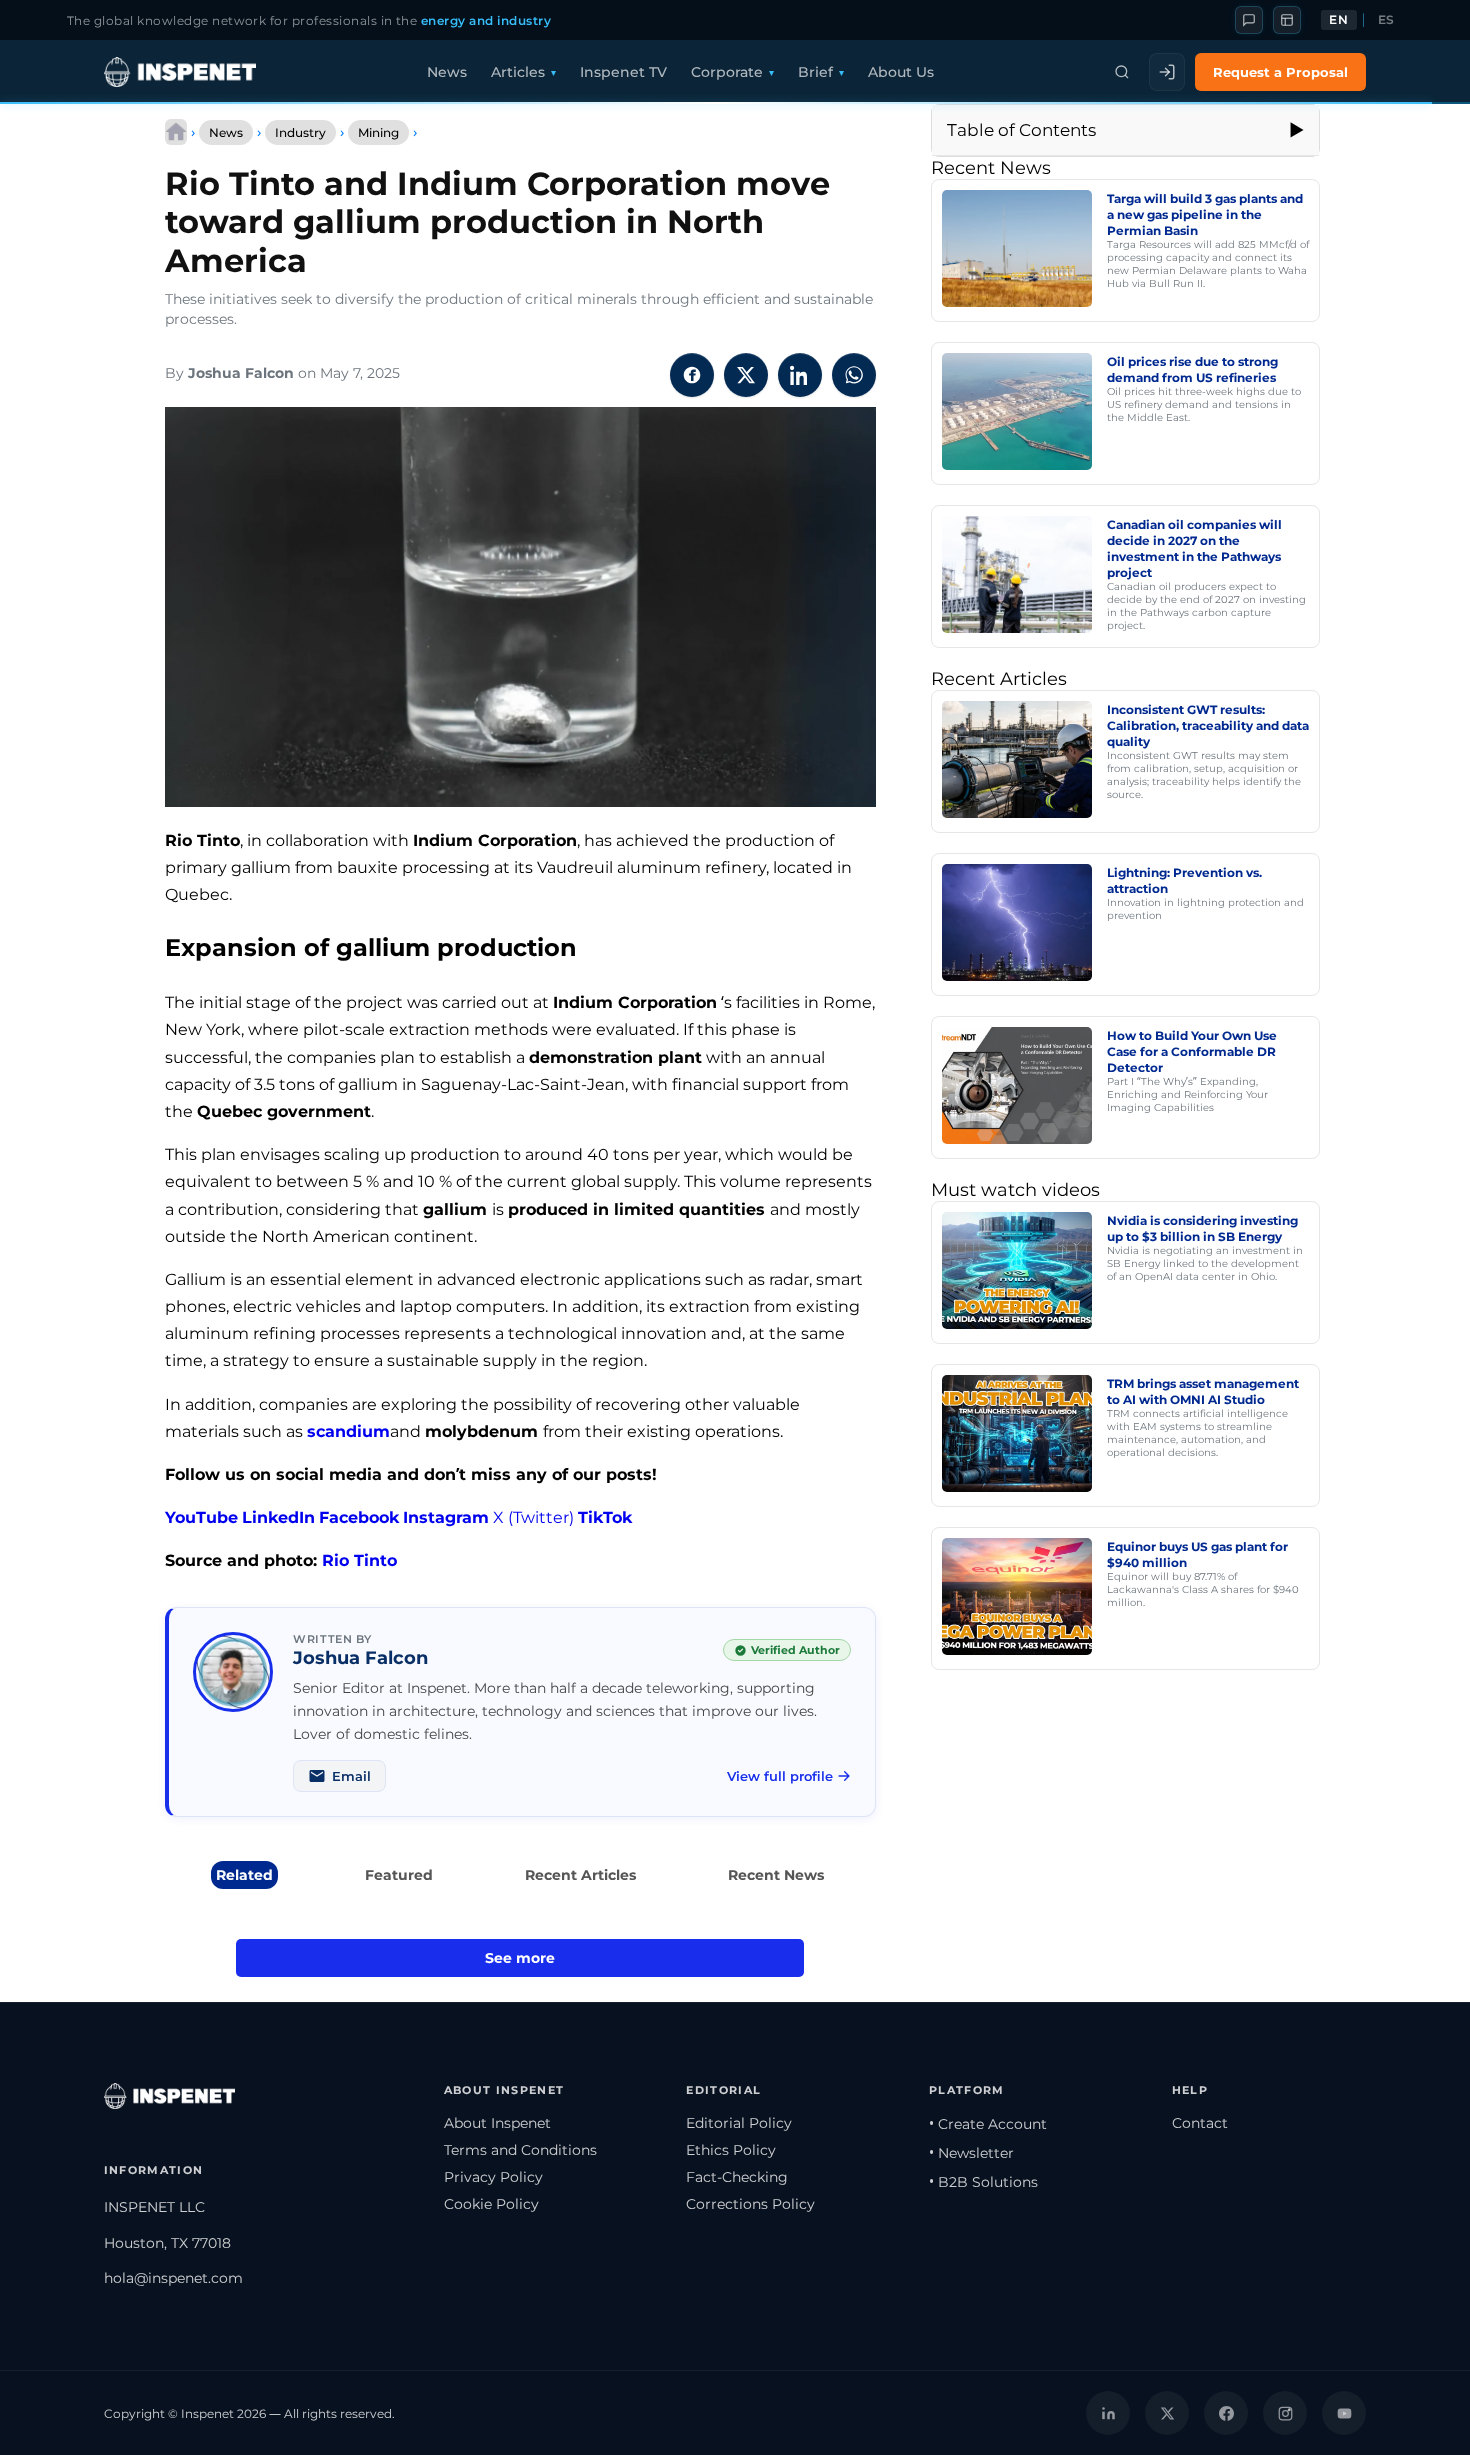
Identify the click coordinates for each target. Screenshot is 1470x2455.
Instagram (446, 1517)
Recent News (776, 1875)
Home (176, 132)
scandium (348, 1431)
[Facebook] (1226, 2413)
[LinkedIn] (1108, 2413)
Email (351, 1776)
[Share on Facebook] (692, 375)
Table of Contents (1021, 130)
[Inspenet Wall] (1287, 20)
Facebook (359, 1517)
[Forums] (1249, 20)
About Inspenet (497, 2123)
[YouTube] (1344, 2413)
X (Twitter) (533, 1517)
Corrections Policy (750, 2204)
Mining (378, 132)
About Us (901, 72)
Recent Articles (580, 1875)
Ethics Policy (731, 2150)
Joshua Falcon (241, 373)
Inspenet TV (623, 72)
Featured (399, 1875)
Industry (300, 132)
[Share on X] (746, 375)
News (447, 72)
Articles (518, 72)
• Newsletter (971, 2153)
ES (1386, 20)
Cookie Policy (491, 2204)
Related (244, 1875)
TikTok (605, 1517)
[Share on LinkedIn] (800, 375)
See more (520, 1958)
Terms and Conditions (520, 2150)
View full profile (780, 1776)
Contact (1200, 2123)
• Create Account (988, 2124)
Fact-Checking (737, 2177)
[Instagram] (1285, 2413)
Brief (815, 72)
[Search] (1122, 72)
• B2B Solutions (983, 2182)
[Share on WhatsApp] (854, 375)
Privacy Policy (493, 2177)
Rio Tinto (359, 1560)
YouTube (201, 1517)
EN (1338, 20)
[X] (1167, 2413)
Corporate (727, 72)
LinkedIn (278, 1517)
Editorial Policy (739, 2123)
